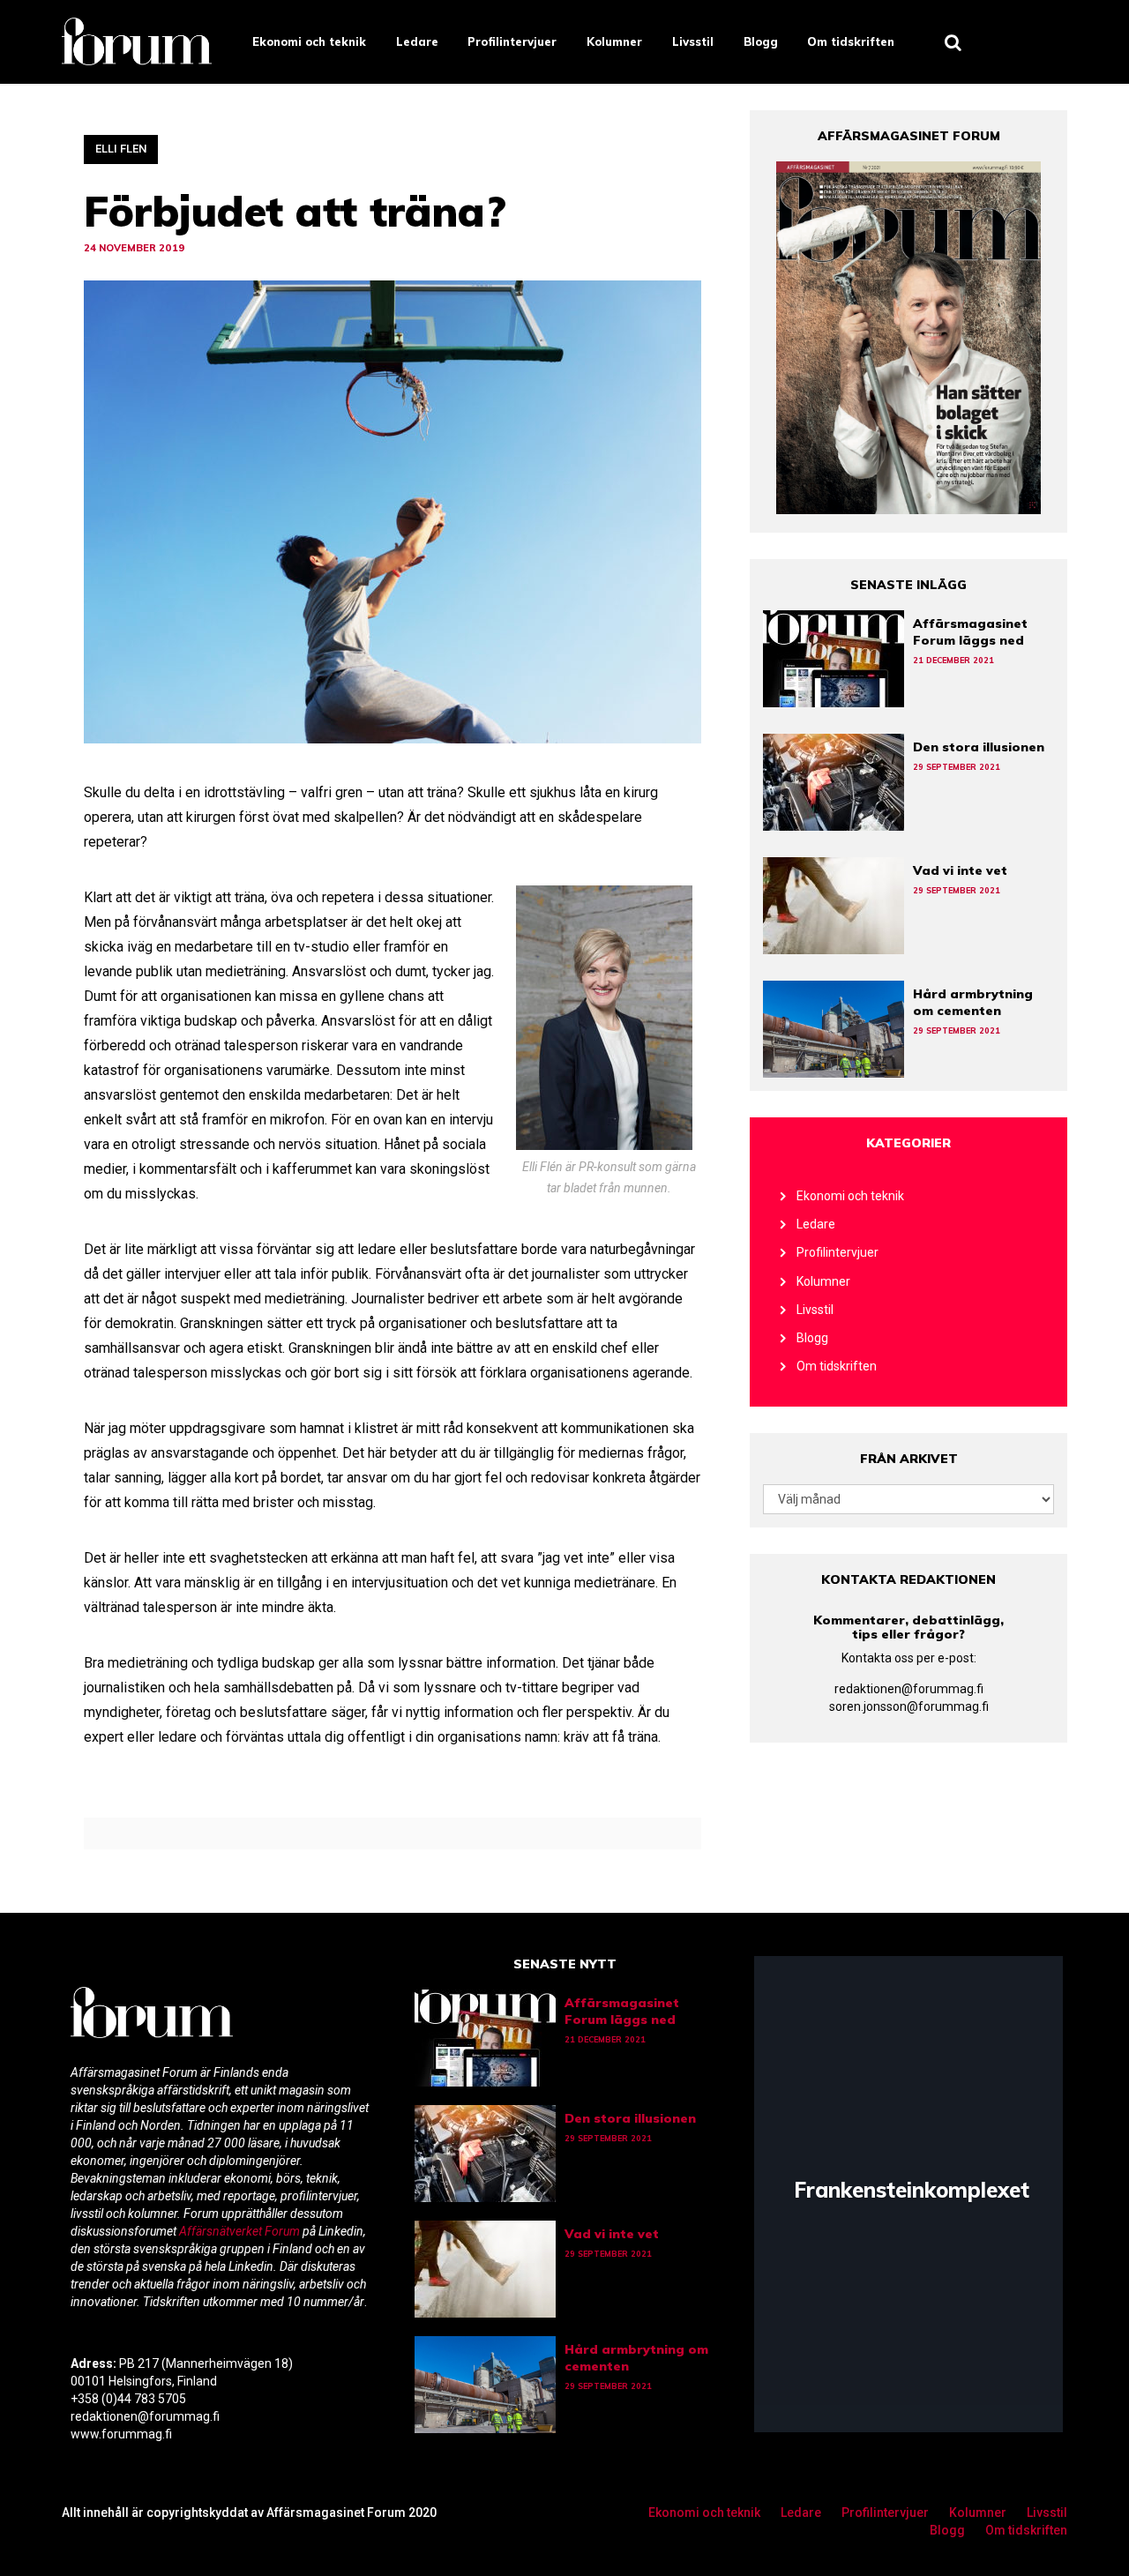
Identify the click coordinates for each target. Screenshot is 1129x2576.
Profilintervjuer (512, 41)
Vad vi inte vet (960, 870)
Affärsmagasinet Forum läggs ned (970, 632)
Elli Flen (121, 149)
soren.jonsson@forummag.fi (909, 1706)
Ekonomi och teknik (309, 41)
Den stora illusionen (979, 747)
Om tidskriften (851, 41)
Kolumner (614, 41)
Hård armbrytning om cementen (973, 1002)
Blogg (761, 41)
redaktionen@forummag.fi (909, 1689)
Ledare (417, 41)
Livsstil (693, 41)
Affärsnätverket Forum (241, 2231)
